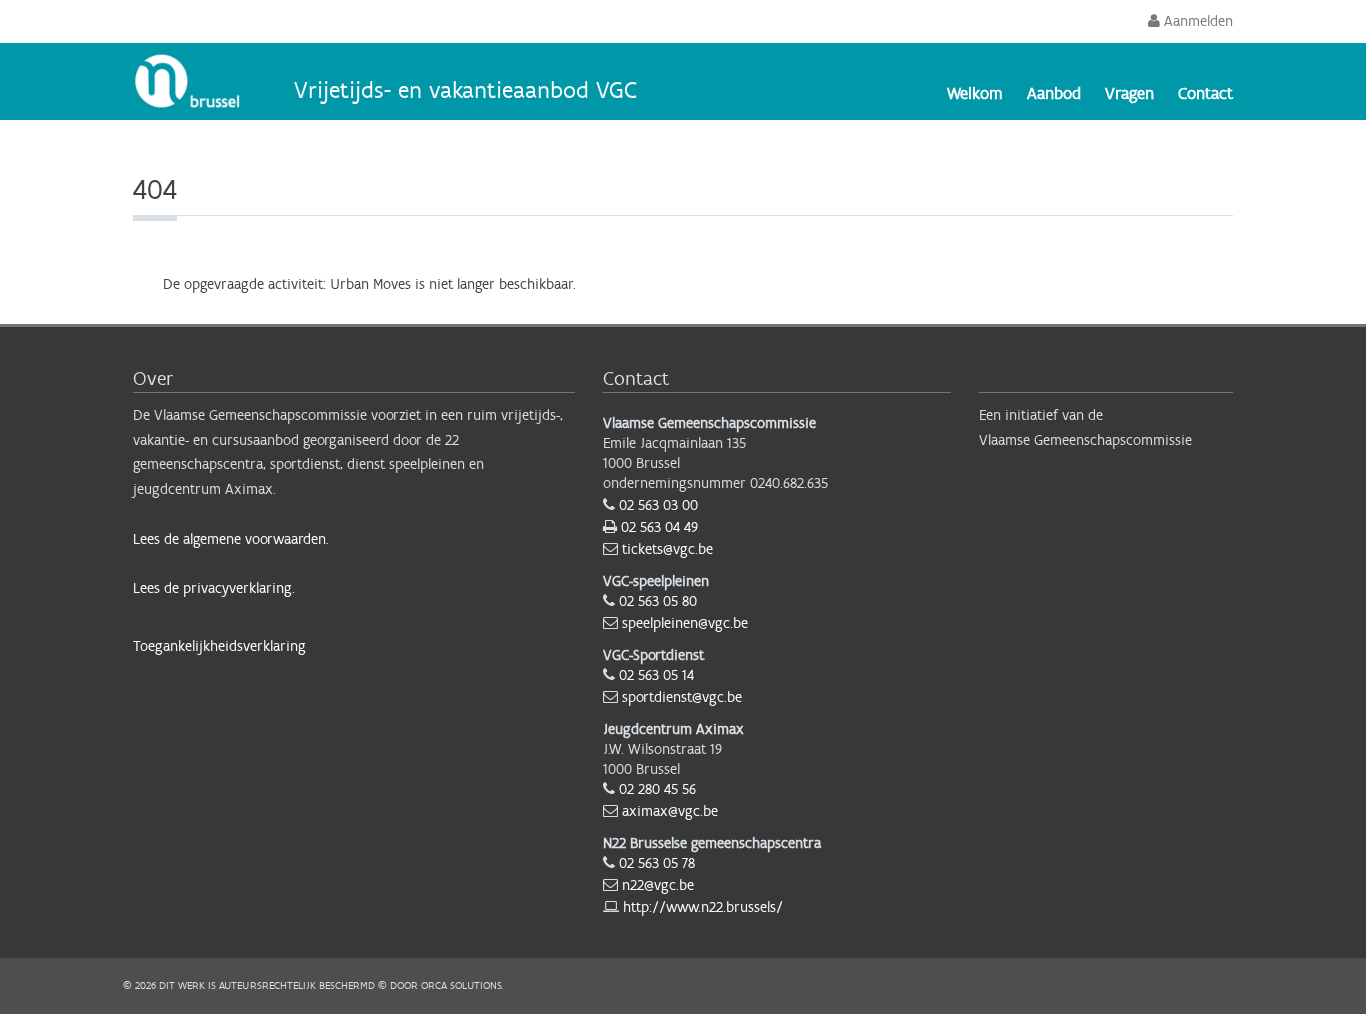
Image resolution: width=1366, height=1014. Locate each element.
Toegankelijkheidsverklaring (219, 646)
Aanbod (1054, 93)
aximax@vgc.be (670, 811)
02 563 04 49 (659, 527)
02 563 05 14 (656, 675)
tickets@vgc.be (667, 549)
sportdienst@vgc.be (682, 697)
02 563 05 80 (658, 601)
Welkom (975, 93)
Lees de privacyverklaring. (214, 588)
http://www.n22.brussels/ (703, 907)
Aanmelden (1196, 21)
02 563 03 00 (658, 505)
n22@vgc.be (658, 885)
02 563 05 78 (657, 863)
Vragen (1129, 93)
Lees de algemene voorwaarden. (231, 539)
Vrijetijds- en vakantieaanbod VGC (465, 89)
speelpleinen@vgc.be (685, 623)
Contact (1205, 93)
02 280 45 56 (657, 789)
